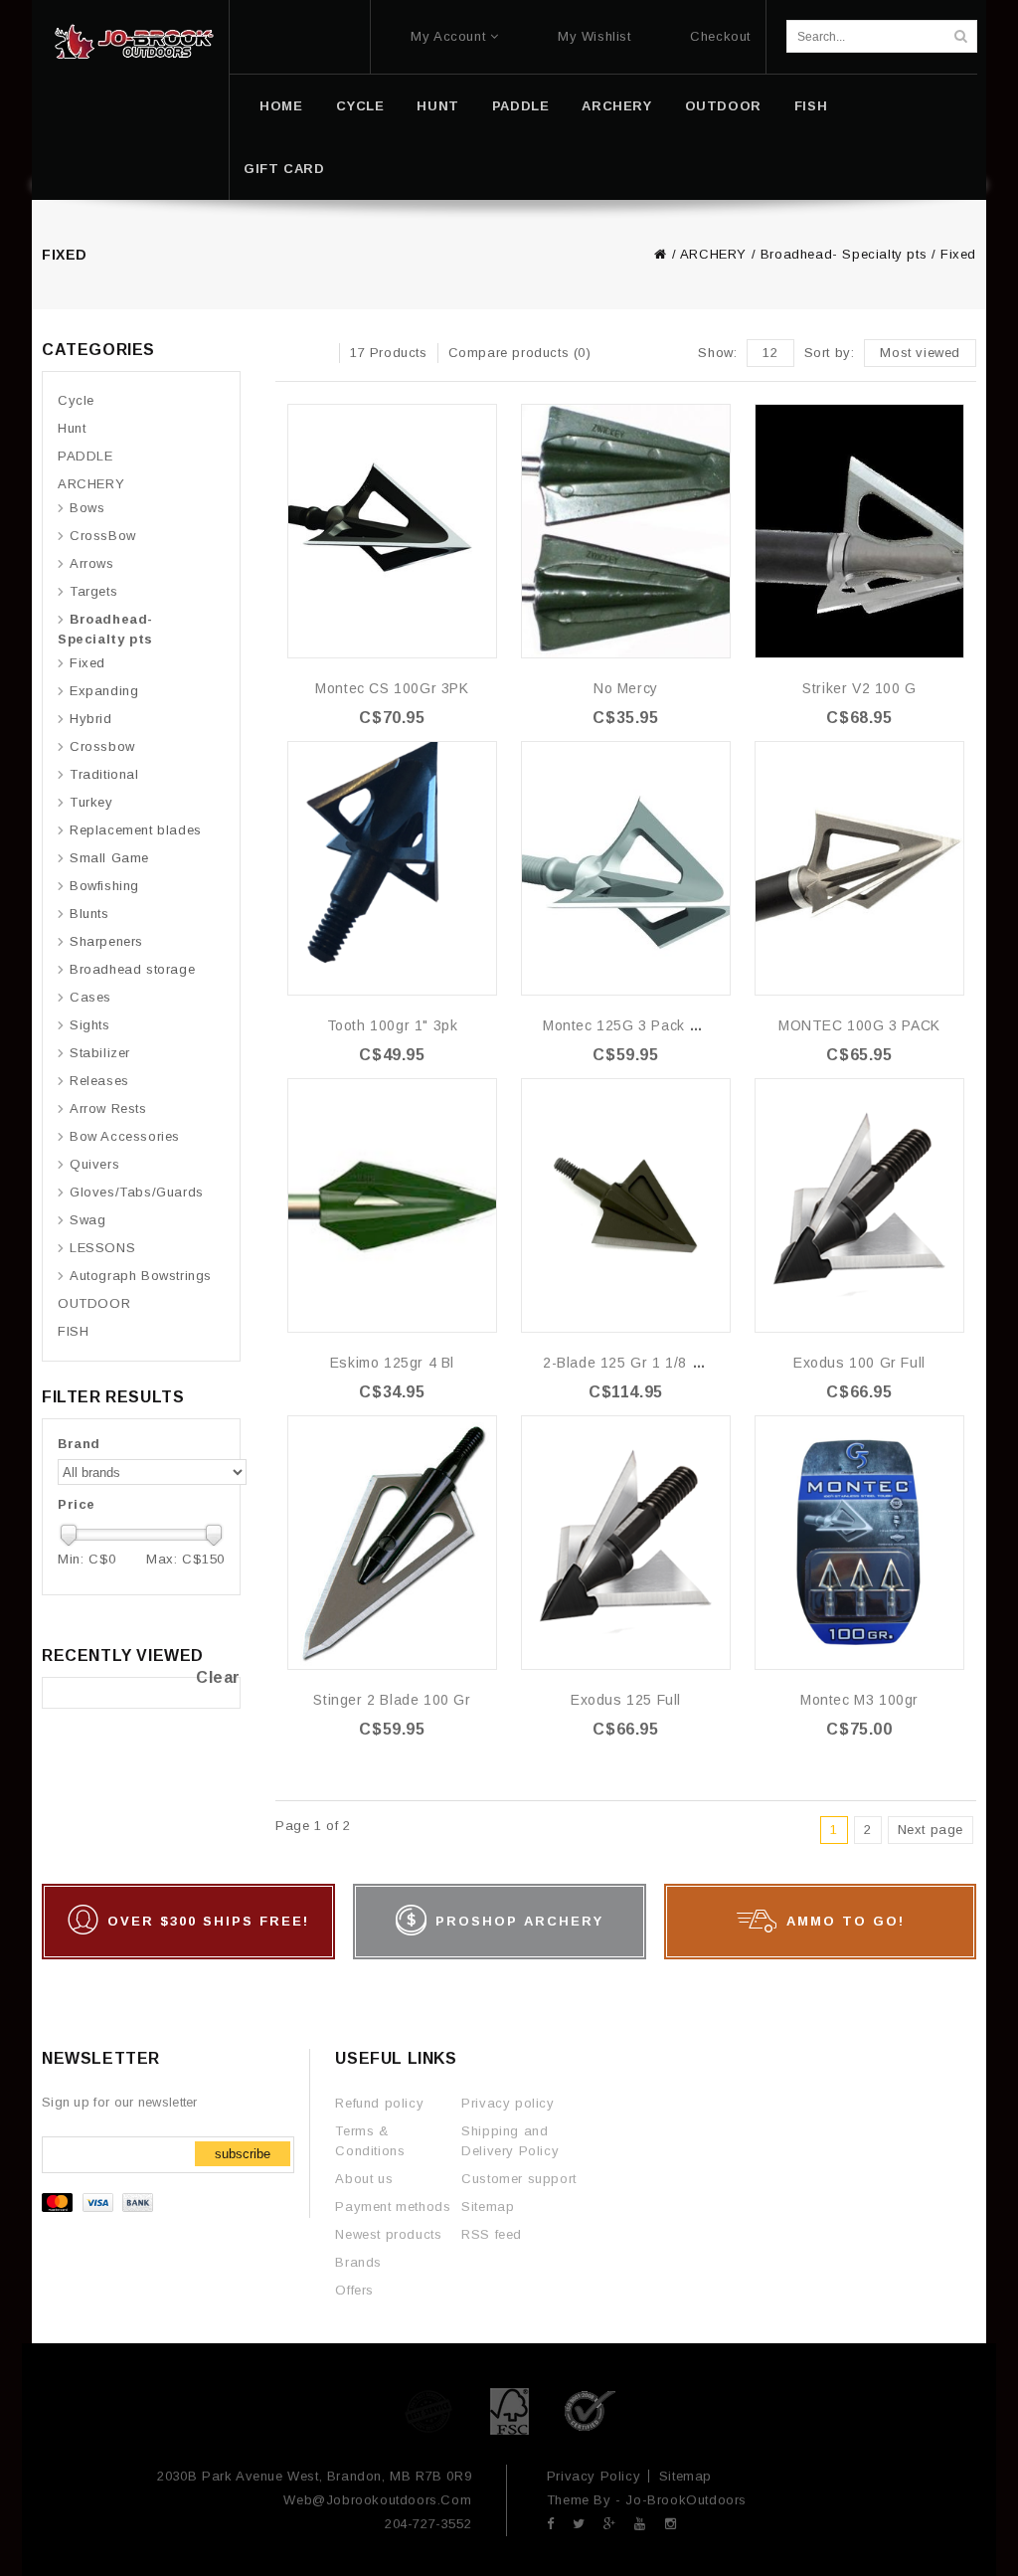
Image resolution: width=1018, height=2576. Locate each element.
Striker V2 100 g (859, 688)
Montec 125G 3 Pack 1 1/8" (636, 1025)
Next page (931, 1830)
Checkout (720, 36)
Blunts (89, 914)
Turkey (91, 802)
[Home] (134, 42)
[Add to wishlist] (480, 419)
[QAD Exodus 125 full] (626, 1543)
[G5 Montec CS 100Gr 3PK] (392, 531)
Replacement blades (136, 830)
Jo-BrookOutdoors (686, 2500)
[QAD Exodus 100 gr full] (859, 1205)
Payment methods (393, 2207)
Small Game (109, 858)
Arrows (92, 563)
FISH (811, 106)
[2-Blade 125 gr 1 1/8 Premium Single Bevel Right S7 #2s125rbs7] (626, 1205)
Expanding (104, 691)
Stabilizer (100, 1053)
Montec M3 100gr (859, 1700)
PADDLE (521, 106)
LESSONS (102, 1248)
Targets (93, 591)
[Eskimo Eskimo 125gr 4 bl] (392, 1205)
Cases (90, 997)
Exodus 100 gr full (859, 1363)
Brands (358, 2262)
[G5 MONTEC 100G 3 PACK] (859, 868)
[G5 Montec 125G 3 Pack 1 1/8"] (626, 868)
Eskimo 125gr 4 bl (392, 1363)
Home (281, 106)
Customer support (519, 2179)
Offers (354, 2290)
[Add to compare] (480, 449)
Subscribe (243, 2154)
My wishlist (594, 36)
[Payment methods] (100, 2208)
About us (364, 2179)
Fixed (958, 254)
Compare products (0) (520, 353)
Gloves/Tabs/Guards (137, 1192)
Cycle (360, 106)
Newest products (388, 2234)
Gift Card (284, 169)
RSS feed (492, 2234)
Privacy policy (508, 2103)
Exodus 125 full (626, 1700)
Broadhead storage (132, 969)
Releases (99, 1081)
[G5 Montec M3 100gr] (859, 1543)
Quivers (94, 1164)
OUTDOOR (723, 106)
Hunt (437, 106)
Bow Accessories (125, 1136)
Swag (87, 1220)
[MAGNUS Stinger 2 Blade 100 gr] (392, 1543)
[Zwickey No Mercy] (626, 531)
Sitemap (488, 2207)
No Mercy (626, 688)
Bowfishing (104, 886)
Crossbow (102, 746)
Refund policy (379, 2103)
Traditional (104, 774)
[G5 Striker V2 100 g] (859, 531)
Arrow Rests (108, 1108)
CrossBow (103, 536)
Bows (87, 508)
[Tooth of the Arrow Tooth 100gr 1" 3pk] (392, 868)
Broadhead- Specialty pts (844, 254)
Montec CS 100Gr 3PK (392, 688)
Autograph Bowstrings (141, 1276)
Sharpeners (106, 941)
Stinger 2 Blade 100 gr (392, 1700)
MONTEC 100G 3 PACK (859, 1025)
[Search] (960, 36)
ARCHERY (616, 106)
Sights (90, 1025)
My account (448, 36)
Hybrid (91, 719)
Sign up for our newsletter (120, 2102)
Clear (218, 1677)
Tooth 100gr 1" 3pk (393, 1025)
